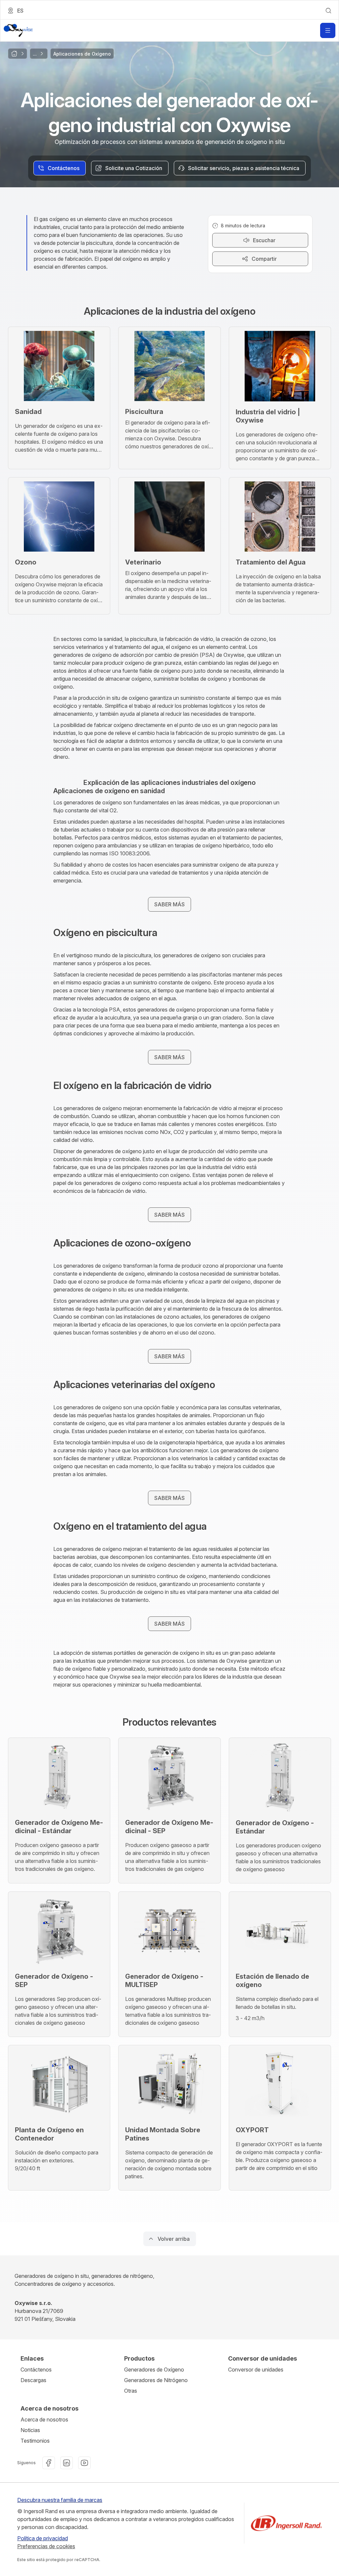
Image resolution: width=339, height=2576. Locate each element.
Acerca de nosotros (44, 2419)
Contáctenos (36, 2370)
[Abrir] (328, 30)
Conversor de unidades (256, 2370)
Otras (131, 2391)
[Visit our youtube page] (84, 2463)
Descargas (33, 2380)
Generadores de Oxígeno (154, 2370)
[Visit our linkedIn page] (67, 2463)
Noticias (30, 2430)
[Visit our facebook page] (49, 2463)
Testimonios (35, 2441)
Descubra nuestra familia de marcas (60, 2500)
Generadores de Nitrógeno (156, 2380)
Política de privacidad (43, 2538)
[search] (328, 11)
